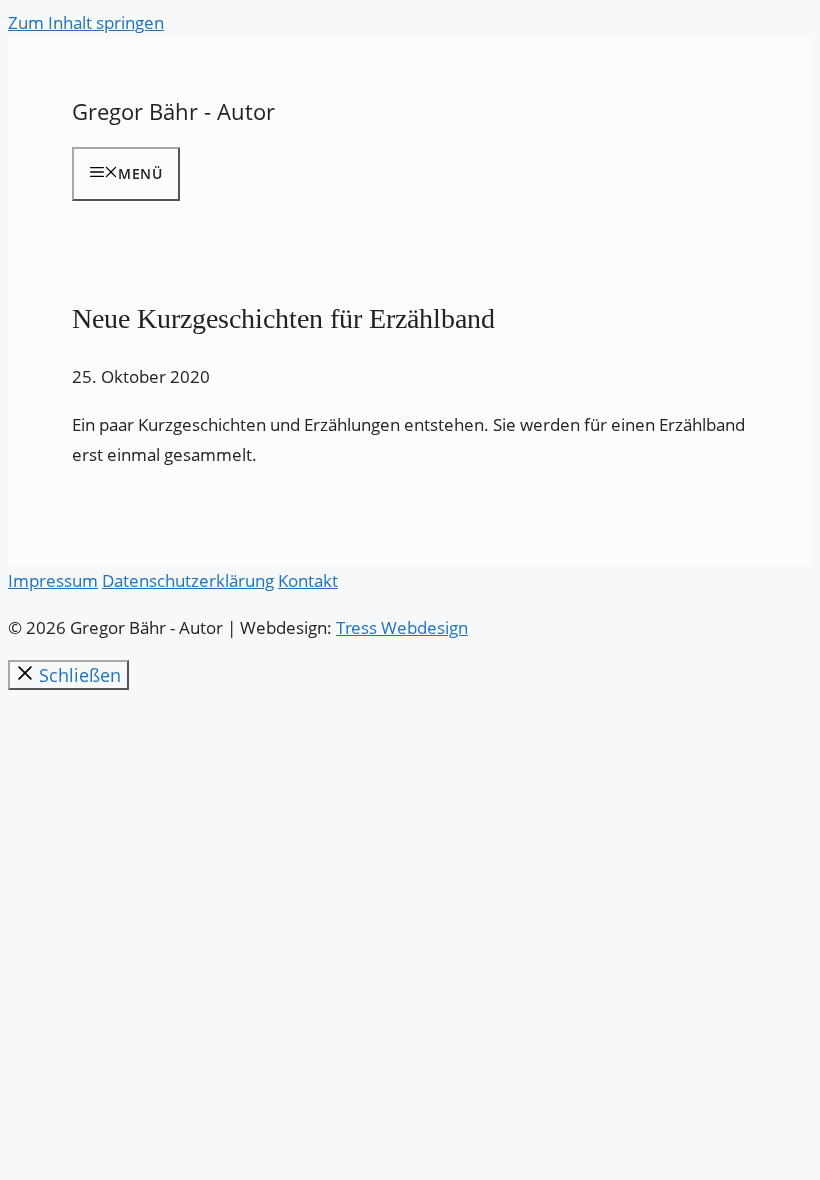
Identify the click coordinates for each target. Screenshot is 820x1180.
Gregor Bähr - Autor (173, 111)
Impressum (53, 580)
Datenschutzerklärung (188, 580)
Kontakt (308, 580)
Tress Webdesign (402, 627)
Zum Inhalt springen (86, 22)
